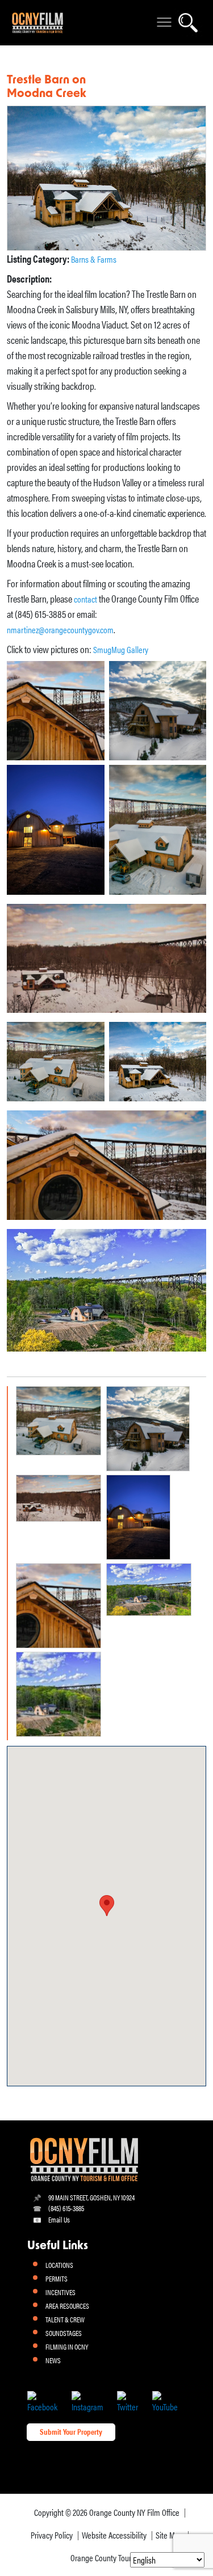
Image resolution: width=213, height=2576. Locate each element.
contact (85, 599)
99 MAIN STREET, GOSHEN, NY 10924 (91, 2197)
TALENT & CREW (65, 2319)
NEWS (53, 2360)
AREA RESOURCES (67, 2306)
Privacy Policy (52, 2535)
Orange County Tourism (106, 2558)
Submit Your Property (71, 2431)
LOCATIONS (59, 2265)
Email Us (59, 2219)
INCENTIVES (60, 2292)
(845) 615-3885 (66, 2208)
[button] (107, 1906)
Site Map (169, 2535)
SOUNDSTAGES (64, 2333)
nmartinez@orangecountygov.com (60, 630)
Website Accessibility (114, 2535)
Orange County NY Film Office (134, 2512)
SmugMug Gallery (121, 649)
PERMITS (57, 2278)
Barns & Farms (94, 259)
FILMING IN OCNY (67, 2346)
